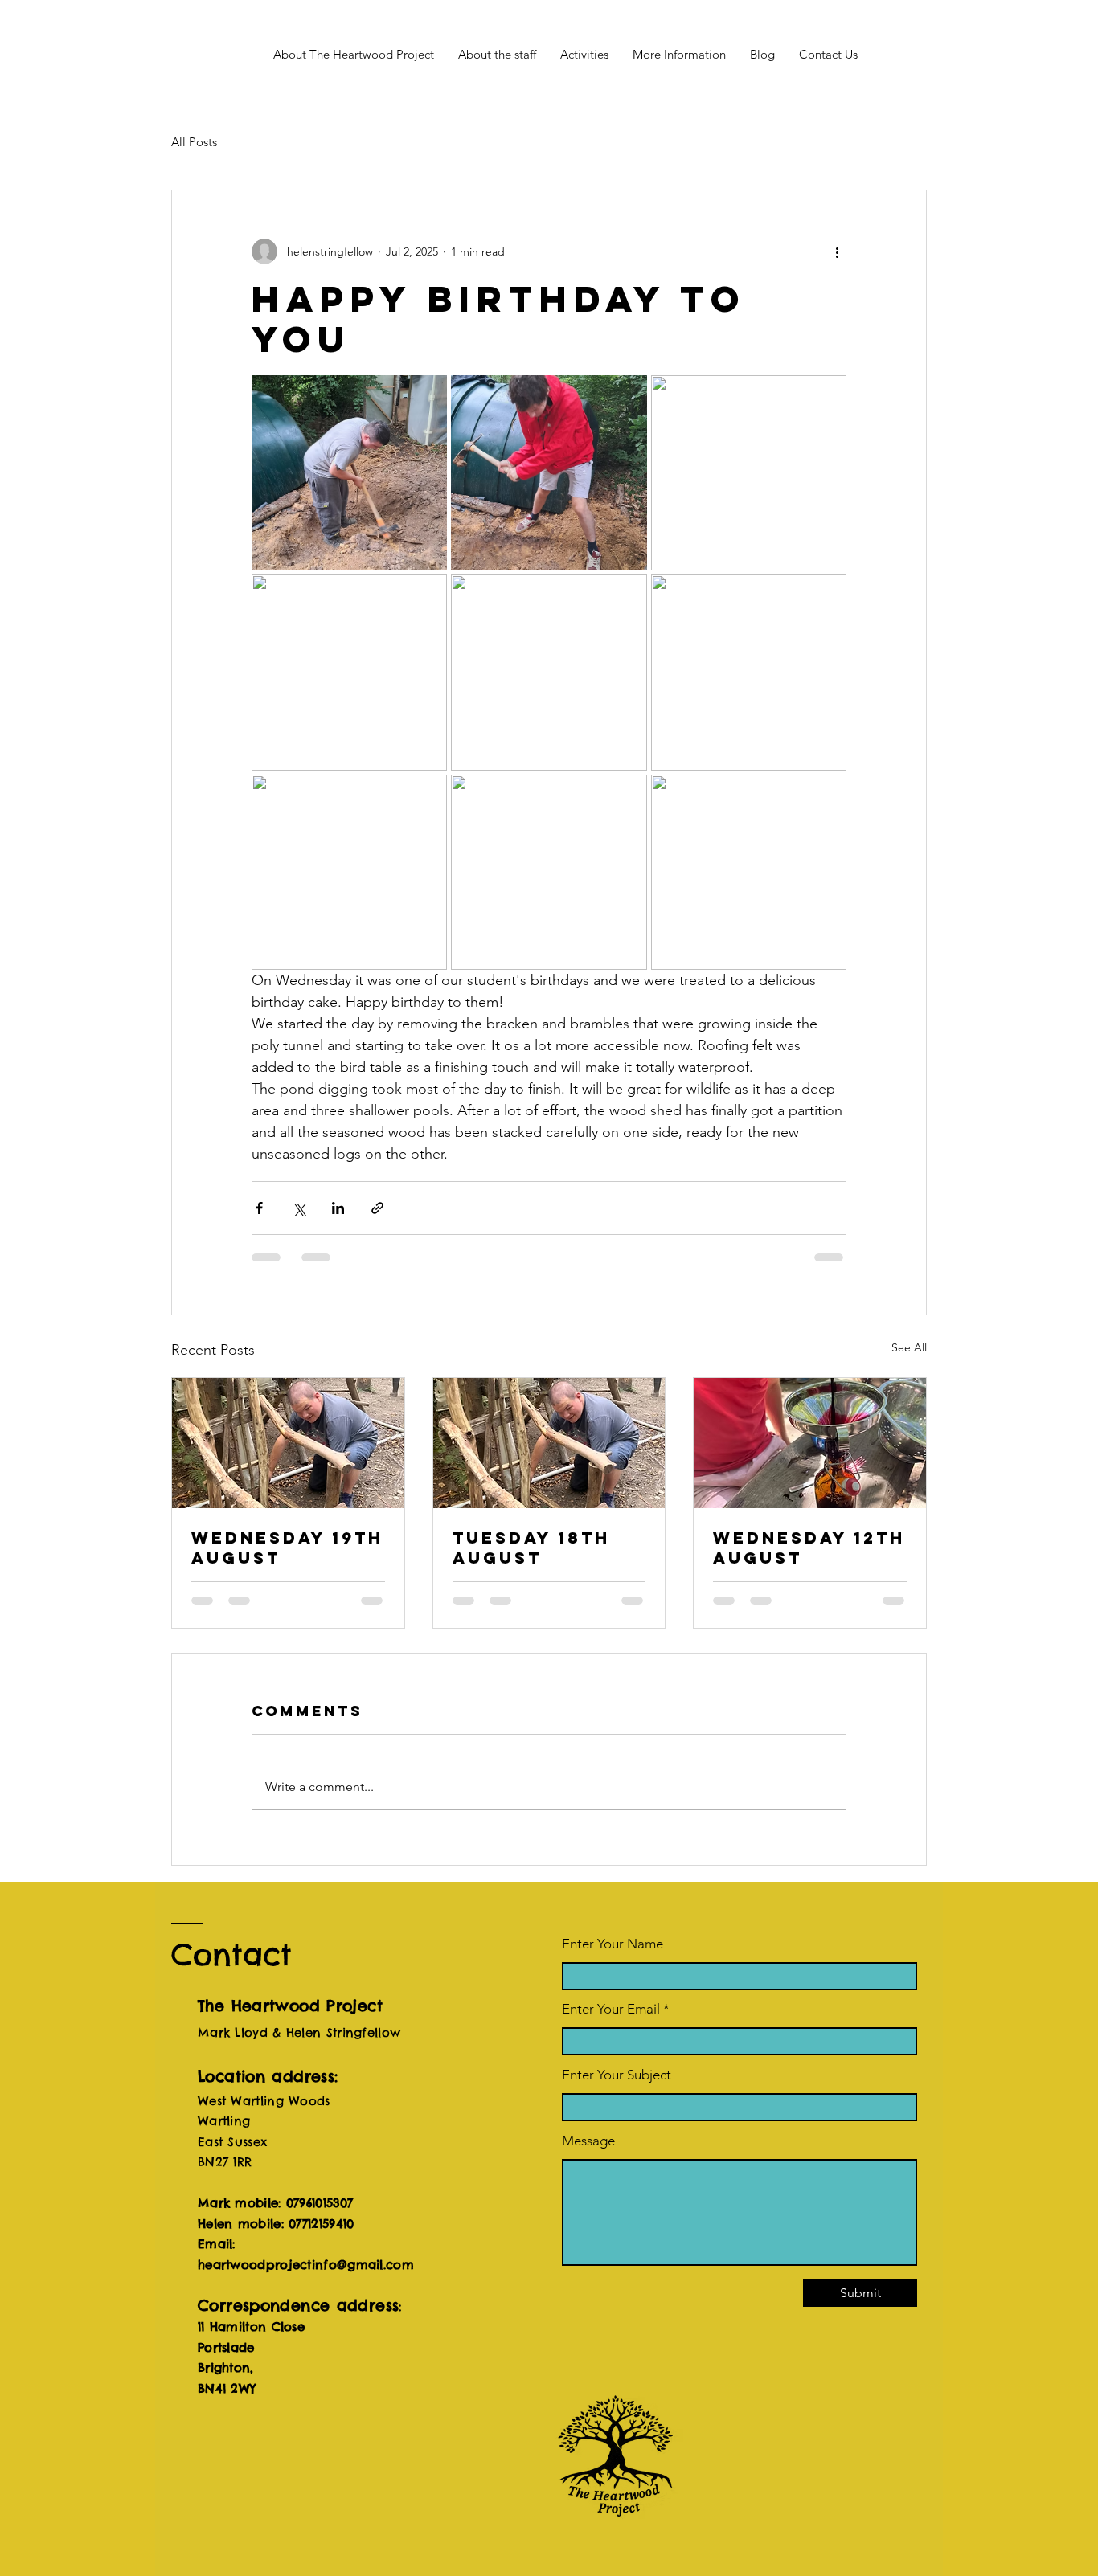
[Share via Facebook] (259, 1208)
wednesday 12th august (809, 1548)
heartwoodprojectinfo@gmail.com (306, 2265)
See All (909, 1347)
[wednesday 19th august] (288, 1443)
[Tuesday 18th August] (549, 1443)
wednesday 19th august (287, 1548)
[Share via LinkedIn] (338, 1208)
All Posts (194, 142)
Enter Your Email (611, 2009)
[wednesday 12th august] (810, 1443)
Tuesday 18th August (531, 1548)
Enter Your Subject (617, 2075)
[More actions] (837, 251)
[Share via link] (377, 1208)
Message (588, 2141)
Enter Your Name (613, 1944)
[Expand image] (349, 473)
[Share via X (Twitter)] (299, 1208)
